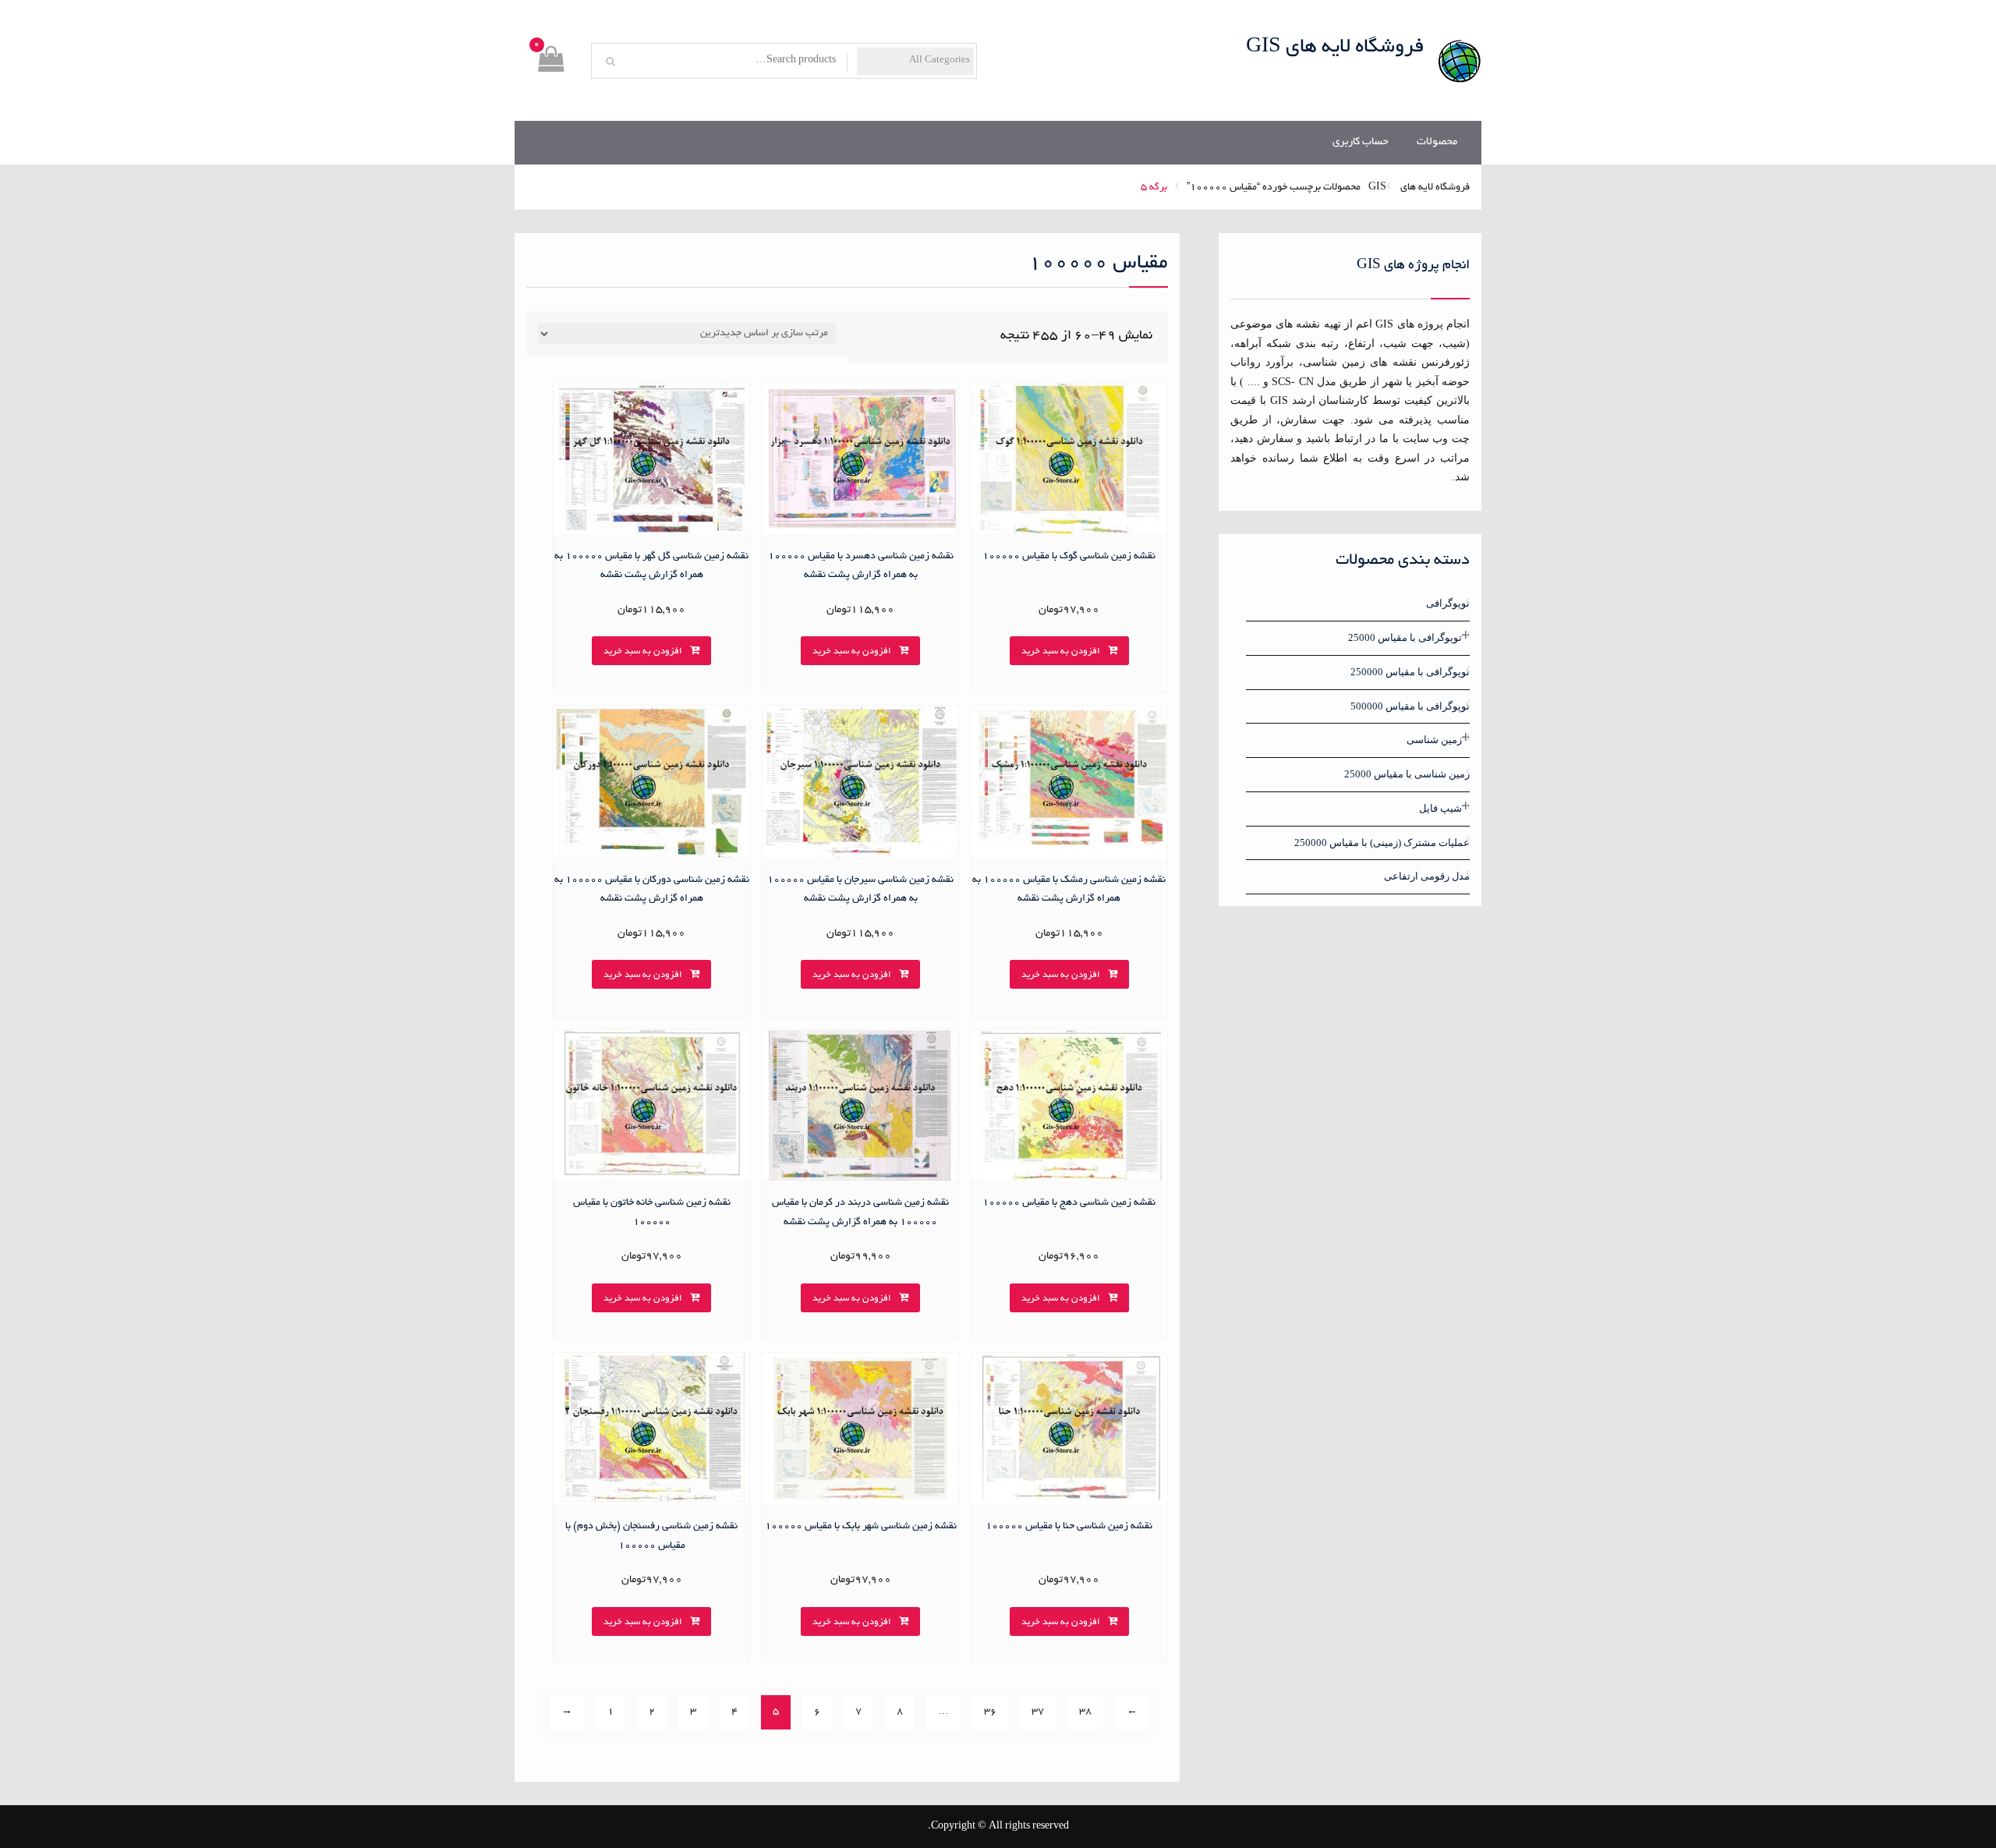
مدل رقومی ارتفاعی (1427, 876)
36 (990, 1712)
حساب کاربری (1361, 142)
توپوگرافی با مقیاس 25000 (1405, 637)
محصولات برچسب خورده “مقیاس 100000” (1274, 188)
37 (1038, 1712)
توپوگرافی (1448, 603)
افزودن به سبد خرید (1061, 651)
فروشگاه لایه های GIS (1335, 48)
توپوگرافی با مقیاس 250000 (1410, 672)
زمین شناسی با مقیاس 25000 (1407, 774)
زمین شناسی (1434, 740)
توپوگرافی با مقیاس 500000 (1410, 706)
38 (1085, 1712)
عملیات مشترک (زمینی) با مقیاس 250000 (1382, 843)
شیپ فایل (1440, 808)
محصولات (1437, 142)
